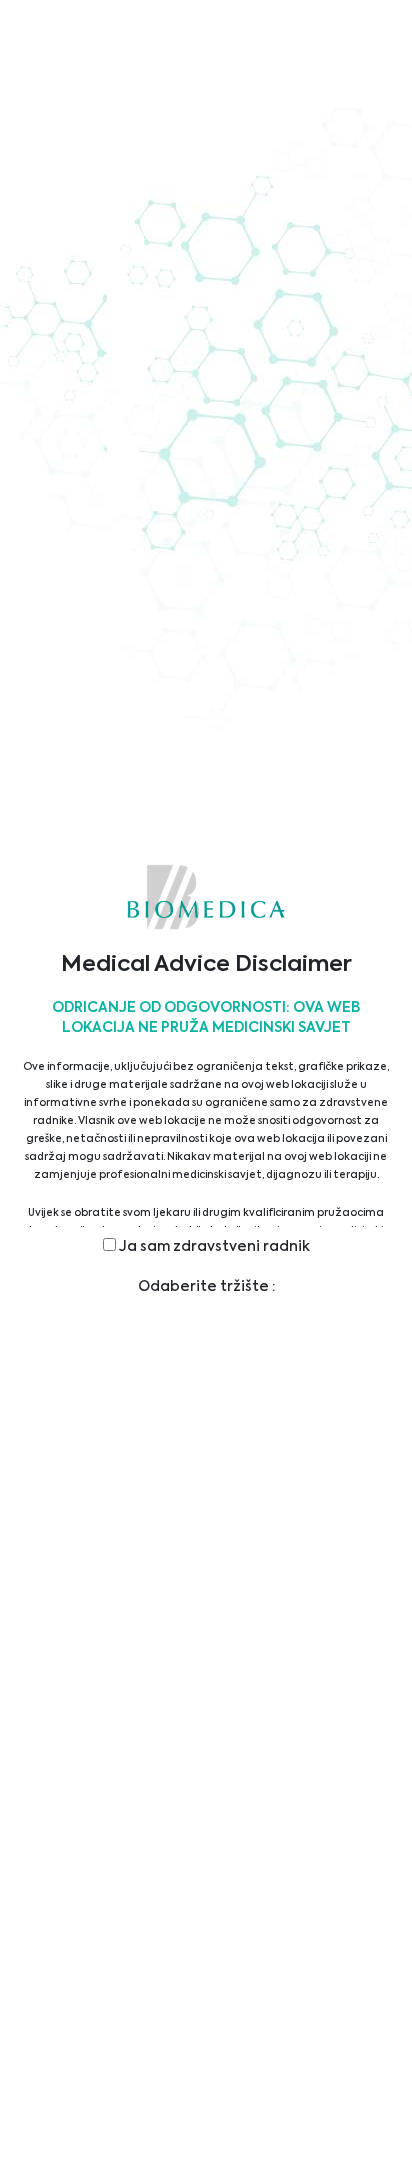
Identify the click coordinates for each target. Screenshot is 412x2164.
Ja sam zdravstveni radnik (213, 1247)
